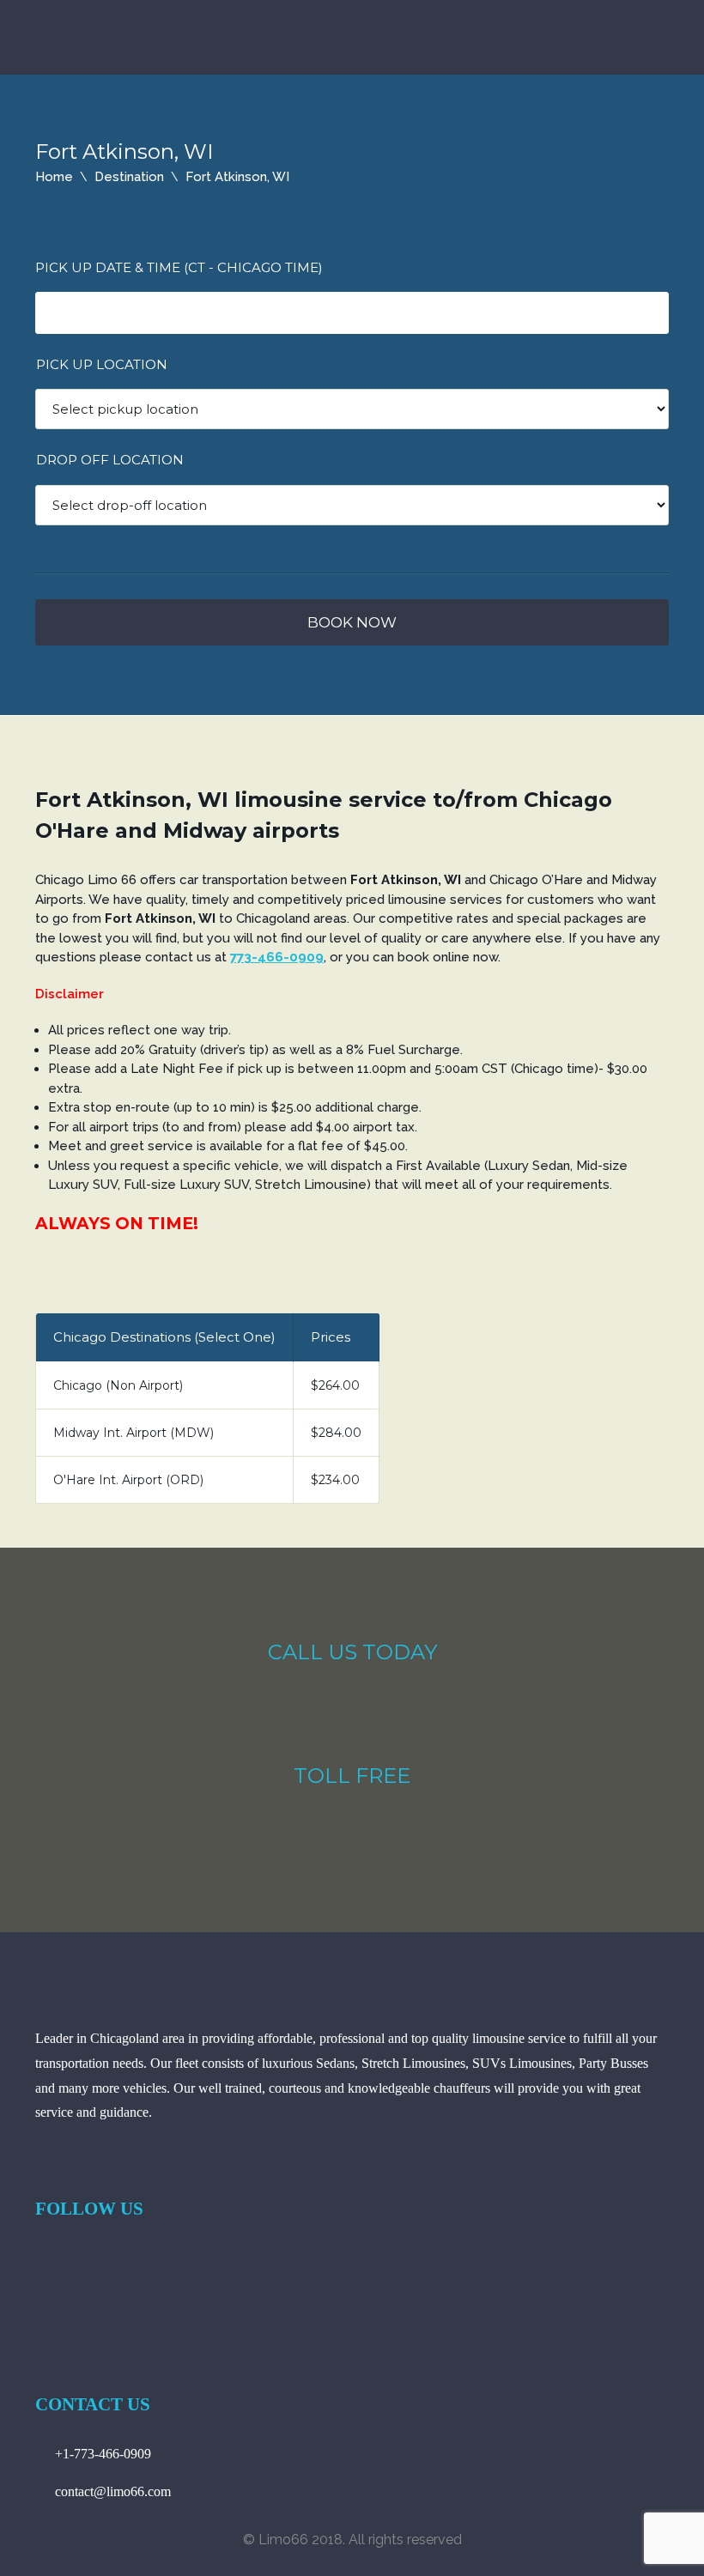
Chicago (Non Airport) (118, 1385)
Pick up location (102, 364)
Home (54, 177)
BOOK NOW (352, 622)
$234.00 (335, 1480)
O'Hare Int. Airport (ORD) (128, 1480)
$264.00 (335, 1385)
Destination (129, 177)
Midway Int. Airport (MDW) (134, 1433)
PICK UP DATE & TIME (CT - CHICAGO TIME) (179, 267)
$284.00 (336, 1433)
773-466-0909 (277, 957)
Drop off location (110, 460)
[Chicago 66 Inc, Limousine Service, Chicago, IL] (100, 2281)
